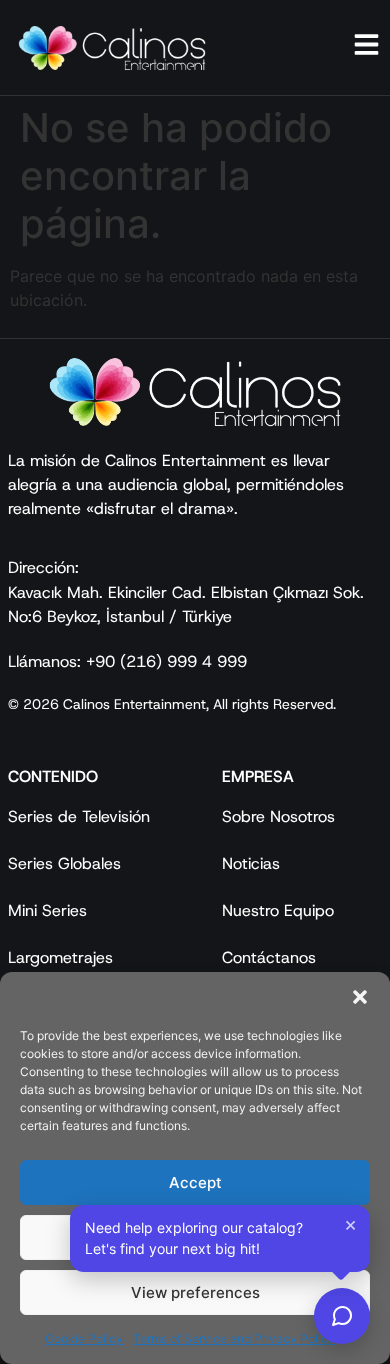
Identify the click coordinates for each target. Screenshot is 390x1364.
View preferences (195, 1292)
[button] (360, 997)
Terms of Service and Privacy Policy (234, 1338)
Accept (195, 1182)
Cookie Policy (84, 1338)
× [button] (350, 1224)
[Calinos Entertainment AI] (342, 1316)
